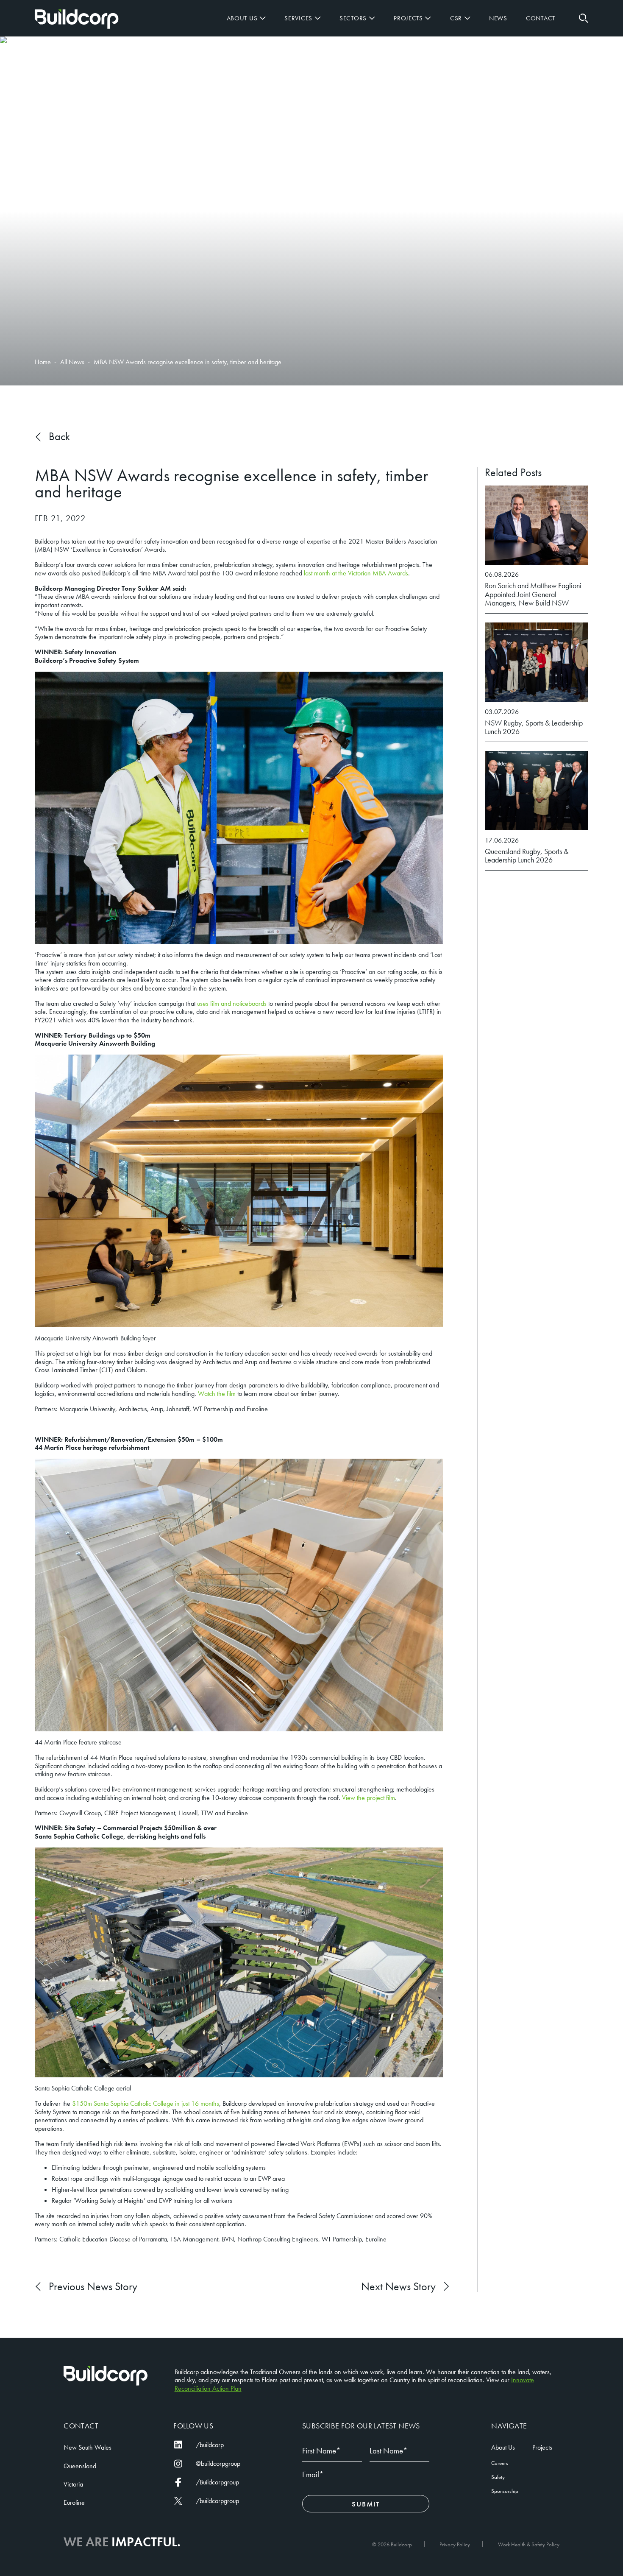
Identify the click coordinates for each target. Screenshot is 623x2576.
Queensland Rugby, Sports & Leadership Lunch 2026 (527, 856)
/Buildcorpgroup (217, 2482)
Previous (93, 2287)
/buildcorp (210, 2445)
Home (77, 19)
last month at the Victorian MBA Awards (356, 573)
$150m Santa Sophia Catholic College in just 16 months (146, 2103)
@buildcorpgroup (218, 2464)
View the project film (369, 1798)
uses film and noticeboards (232, 1003)
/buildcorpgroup (217, 2501)
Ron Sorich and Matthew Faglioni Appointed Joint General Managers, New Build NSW (533, 594)
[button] (583, 18)
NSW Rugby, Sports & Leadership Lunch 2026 (534, 727)
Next (398, 2287)
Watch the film (217, 1394)
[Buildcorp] (106, 2376)
